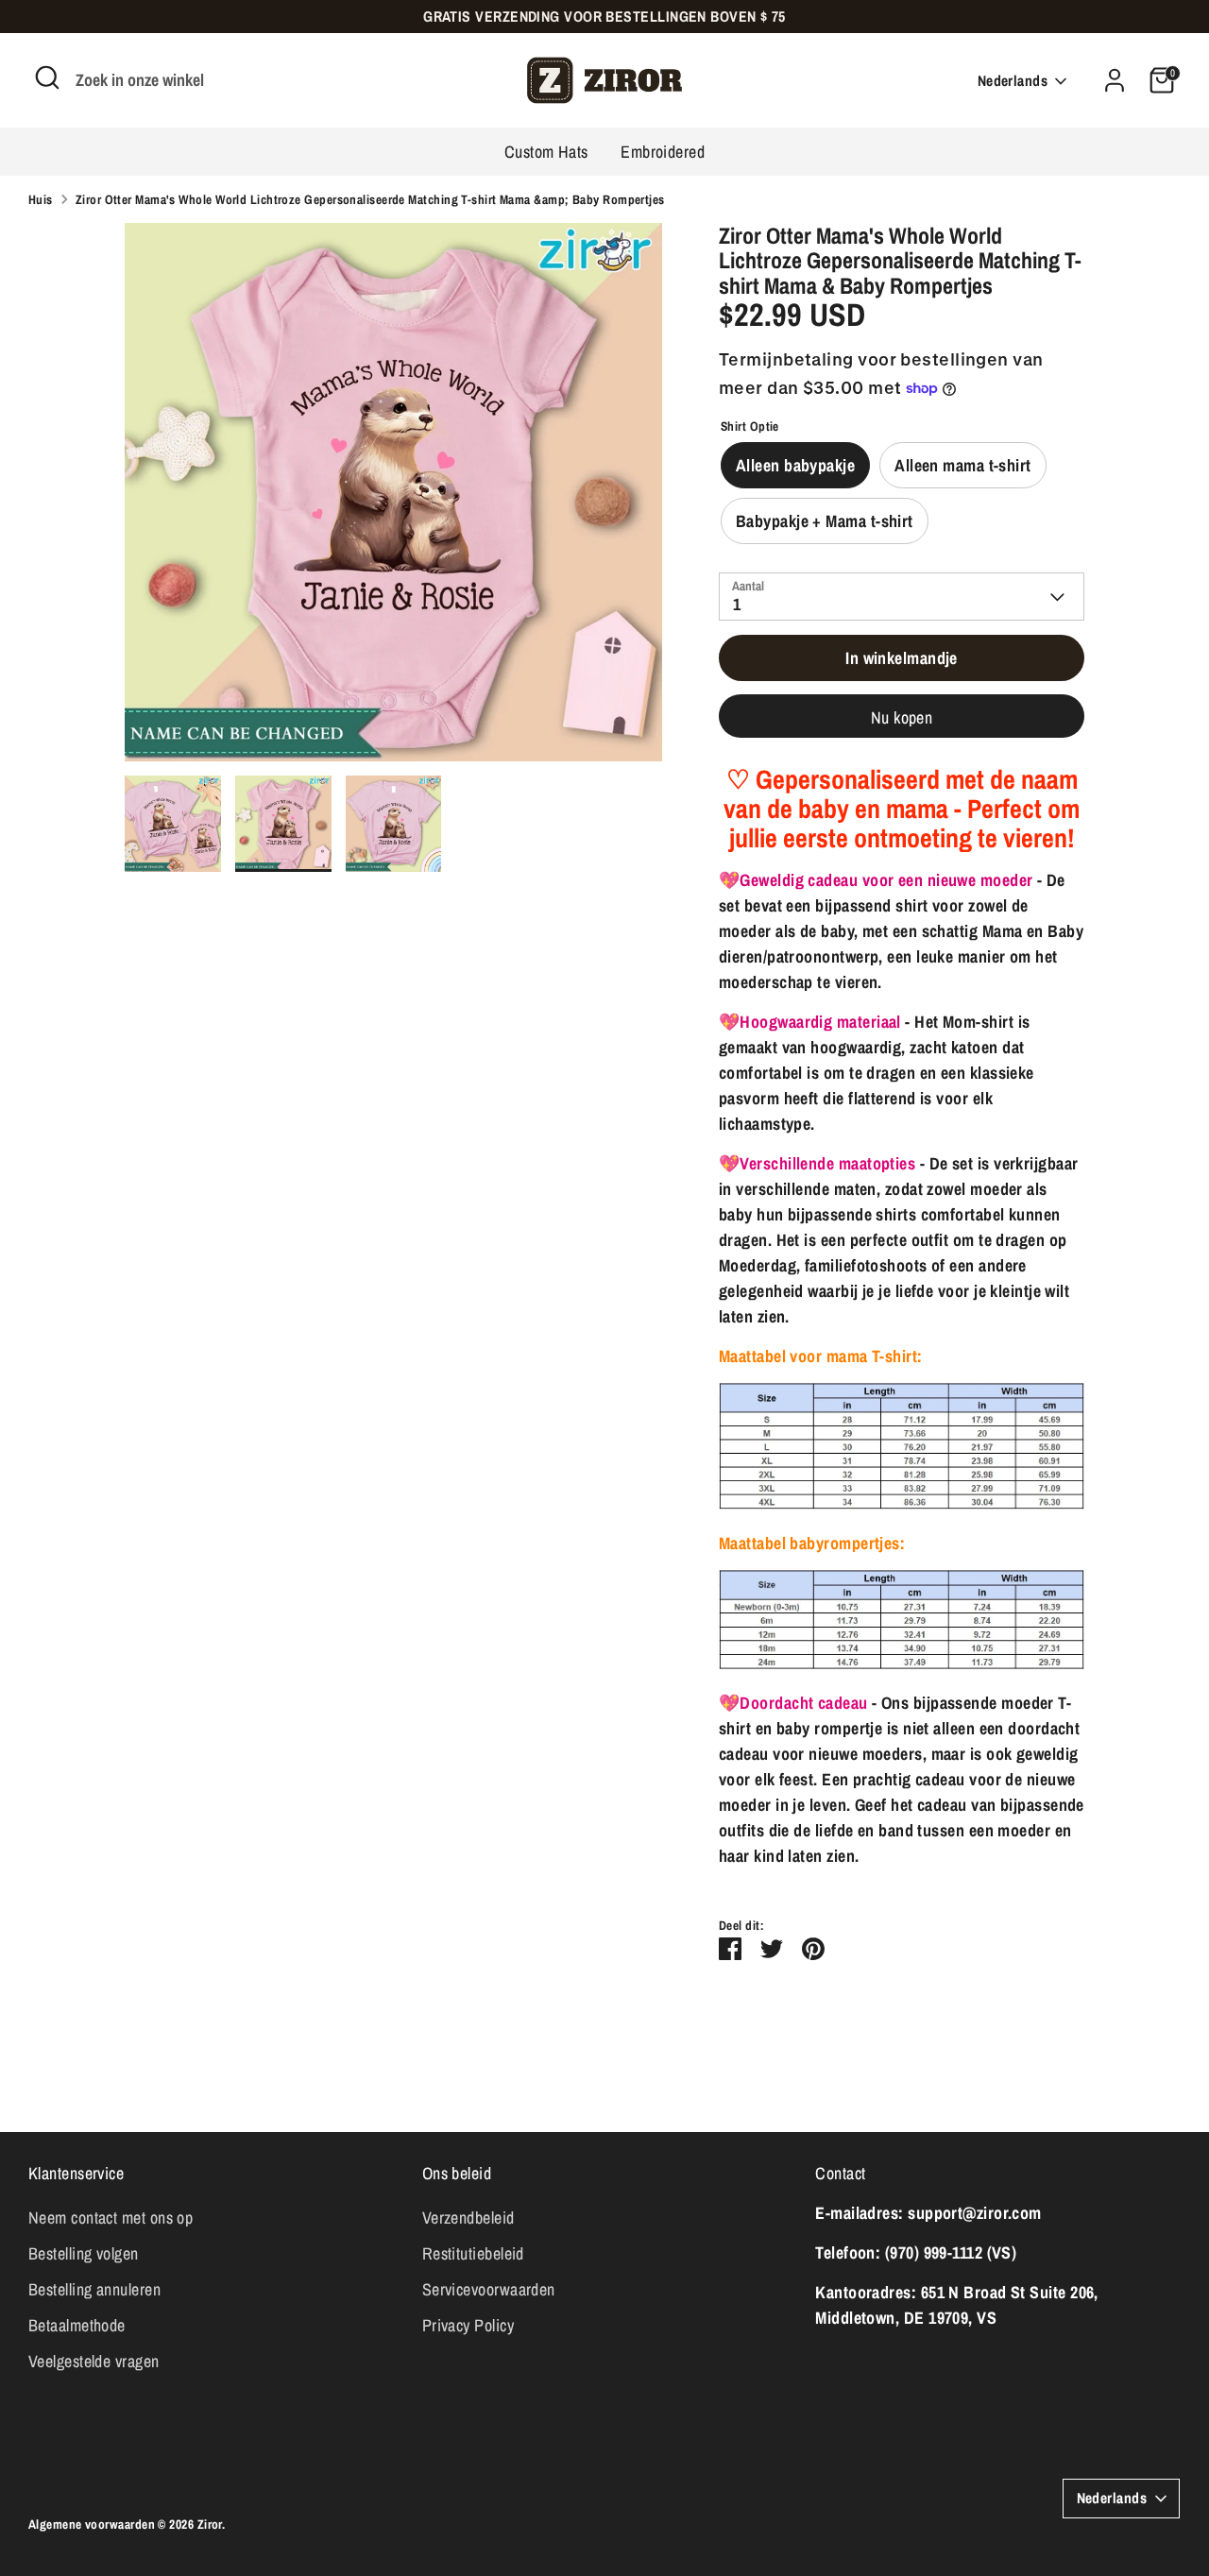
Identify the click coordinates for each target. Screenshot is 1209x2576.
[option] (394, 499)
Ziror (210, 2524)
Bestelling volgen (84, 2253)
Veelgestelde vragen (94, 2361)
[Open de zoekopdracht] (47, 77)
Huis (41, 199)
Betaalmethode (77, 2325)
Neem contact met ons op (111, 2218)
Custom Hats (546, 152)
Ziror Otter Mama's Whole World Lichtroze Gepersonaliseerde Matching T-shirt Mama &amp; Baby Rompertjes (370, 199)
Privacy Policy (468, 2325)
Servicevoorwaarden (489, 2289)
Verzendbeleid (468, 2218)
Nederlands (1013, 81)
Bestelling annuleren (94, 2289)
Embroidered (663, 152)
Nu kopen (902, 717)
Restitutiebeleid (473, 2253)
